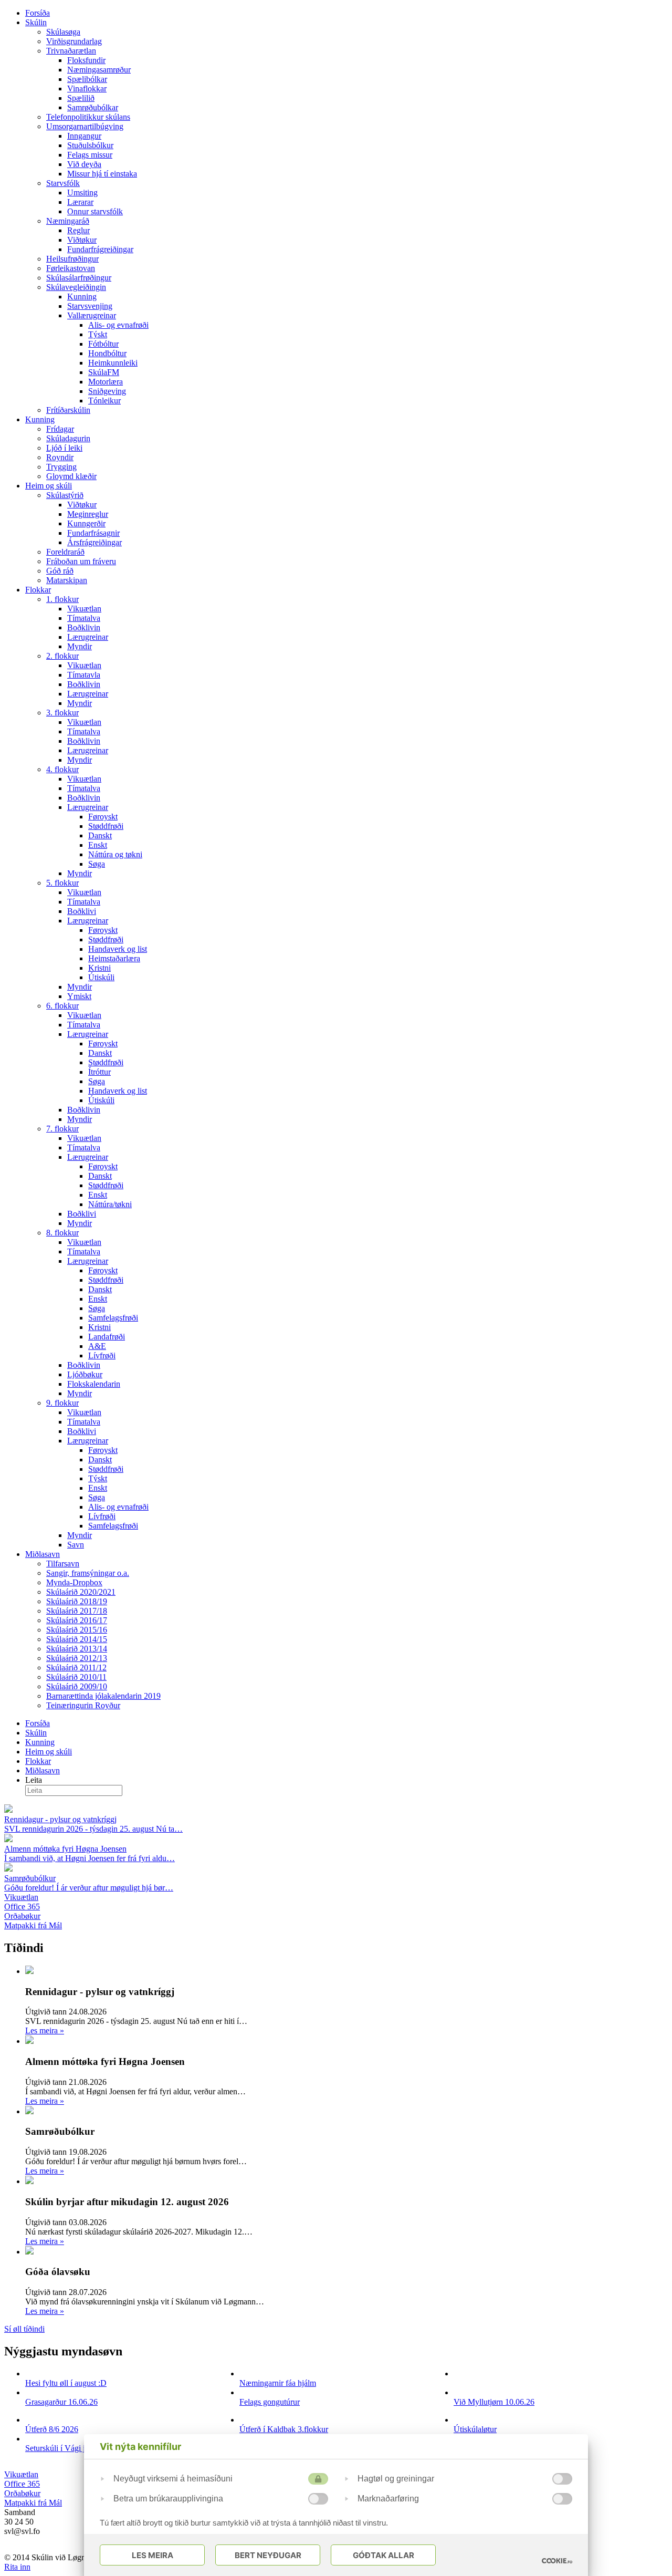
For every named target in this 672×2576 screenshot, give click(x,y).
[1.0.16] (557, 2561)
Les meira (45, 2030)
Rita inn (17, 2567)
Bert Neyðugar (268, 2555)
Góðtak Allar (384, 2555)
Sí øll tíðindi (24, 2329)
